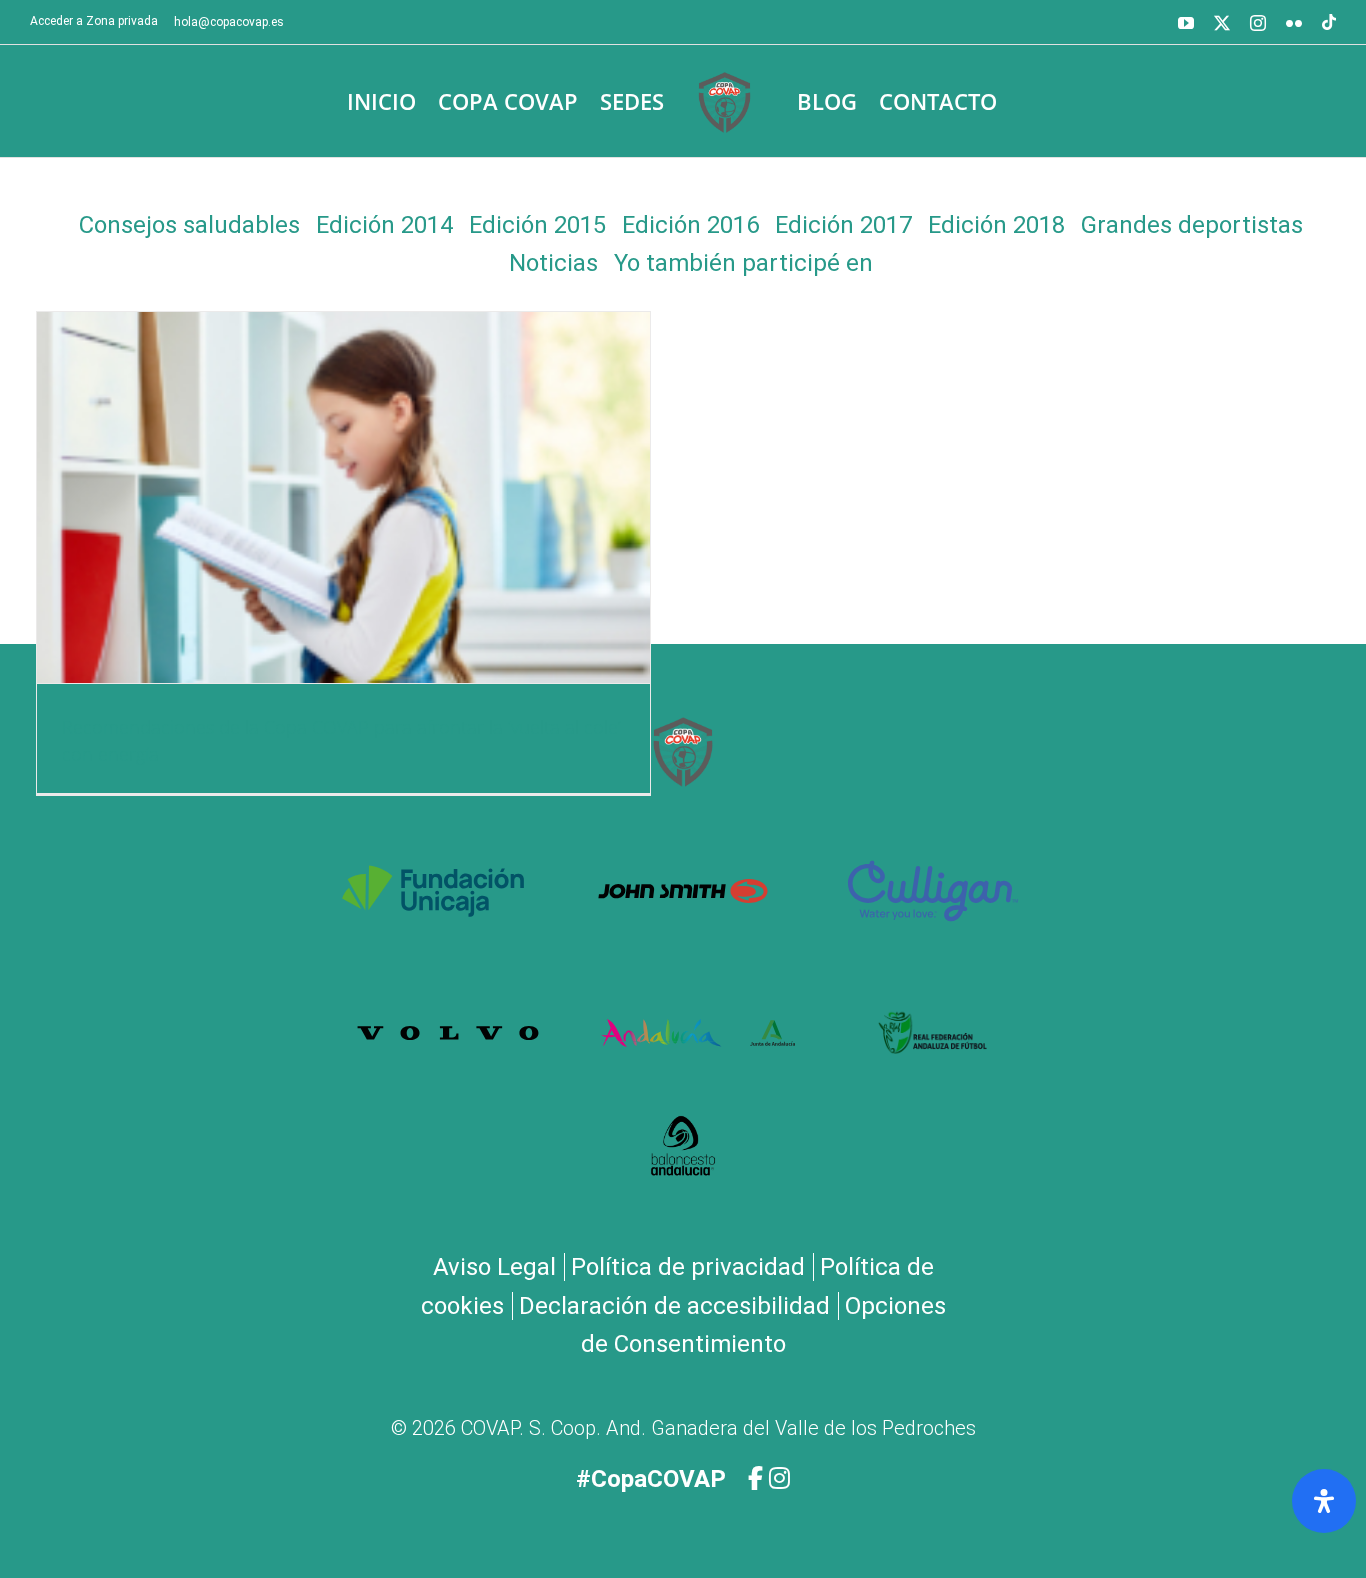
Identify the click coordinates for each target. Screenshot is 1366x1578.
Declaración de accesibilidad (674, 1306)
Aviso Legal (494, 1267)
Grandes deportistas (1192, 225)
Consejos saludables (189, 225)
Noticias (553, 263)
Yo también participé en (743, 263)
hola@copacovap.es (229, 22)
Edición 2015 (537, 225)
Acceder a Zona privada (94, 21)
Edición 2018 (996, 225)
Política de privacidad (688, 1267)
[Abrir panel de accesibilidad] (1324, 1501)
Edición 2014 (384, 225)
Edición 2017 (843, 225)
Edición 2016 (690, 225)
